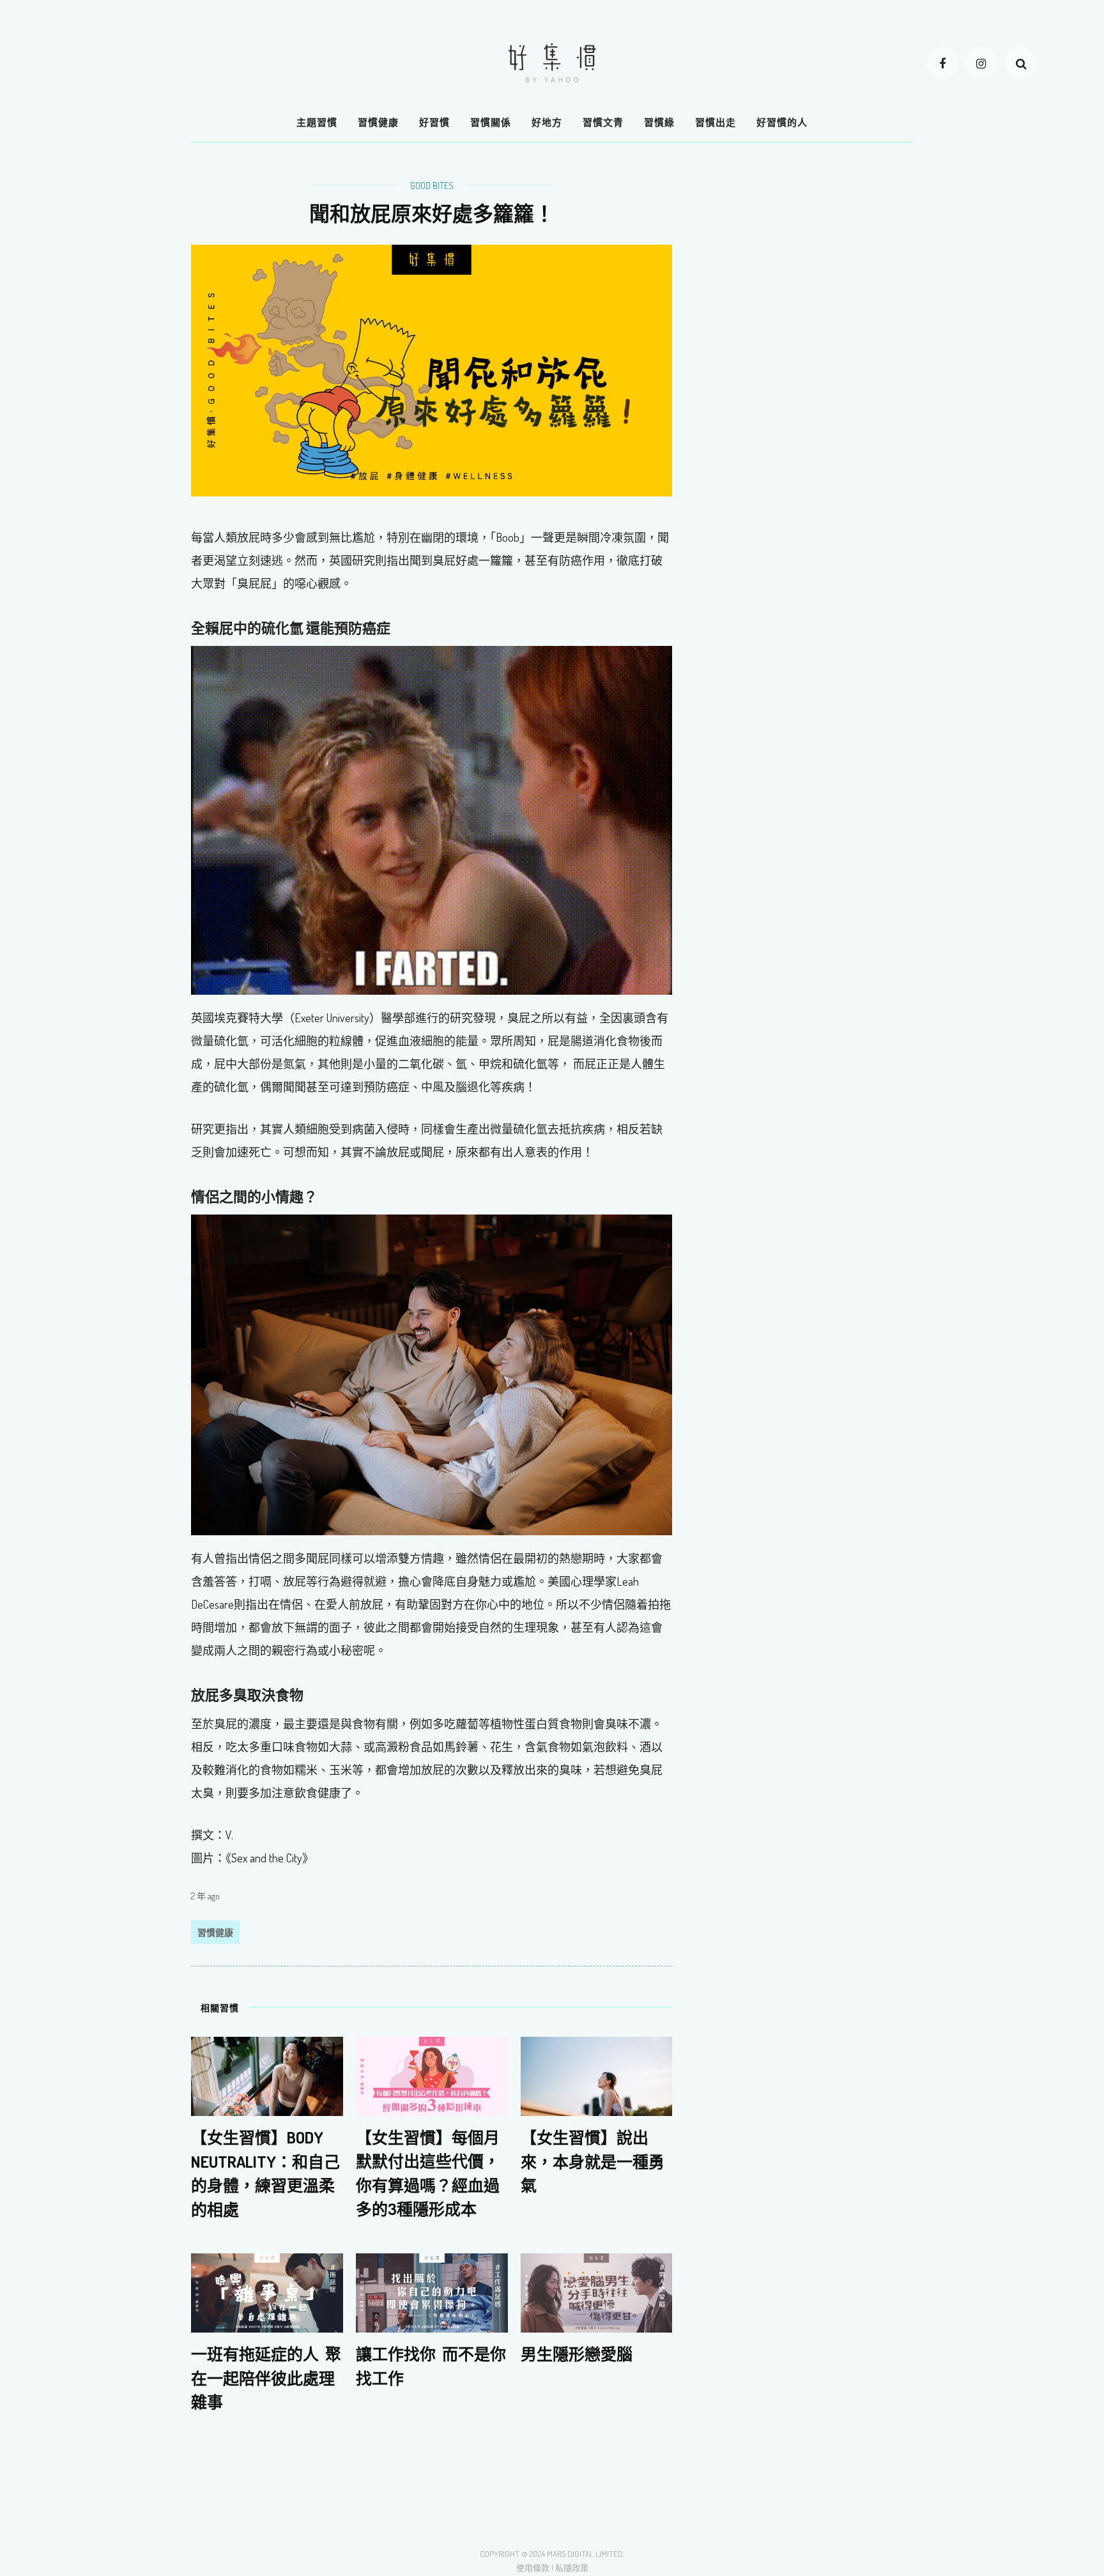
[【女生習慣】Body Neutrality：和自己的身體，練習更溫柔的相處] (267, 2075)
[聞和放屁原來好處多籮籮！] (432, 369)
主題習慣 (317, 122)
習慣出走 (716, 122)
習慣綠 (659, 122)
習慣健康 (378, 122)
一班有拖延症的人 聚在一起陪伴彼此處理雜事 (266, 2378)
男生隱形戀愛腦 (577, 2354)
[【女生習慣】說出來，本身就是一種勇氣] (597, 2075)
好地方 (547, 122)
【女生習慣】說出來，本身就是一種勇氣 (593, 2161)
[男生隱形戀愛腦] (597, 2292)
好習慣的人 (782, 122)
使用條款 (533, 2568)
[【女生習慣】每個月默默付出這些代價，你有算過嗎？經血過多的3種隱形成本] (432, 2075)
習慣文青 (603, 122)
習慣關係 (491, 122)
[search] (1021, 63)
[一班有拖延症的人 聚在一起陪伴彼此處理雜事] (267, 2292)
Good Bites (432, 186)
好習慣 (434, 122)
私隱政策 (572, 2568)
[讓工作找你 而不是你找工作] (432, 2292)
